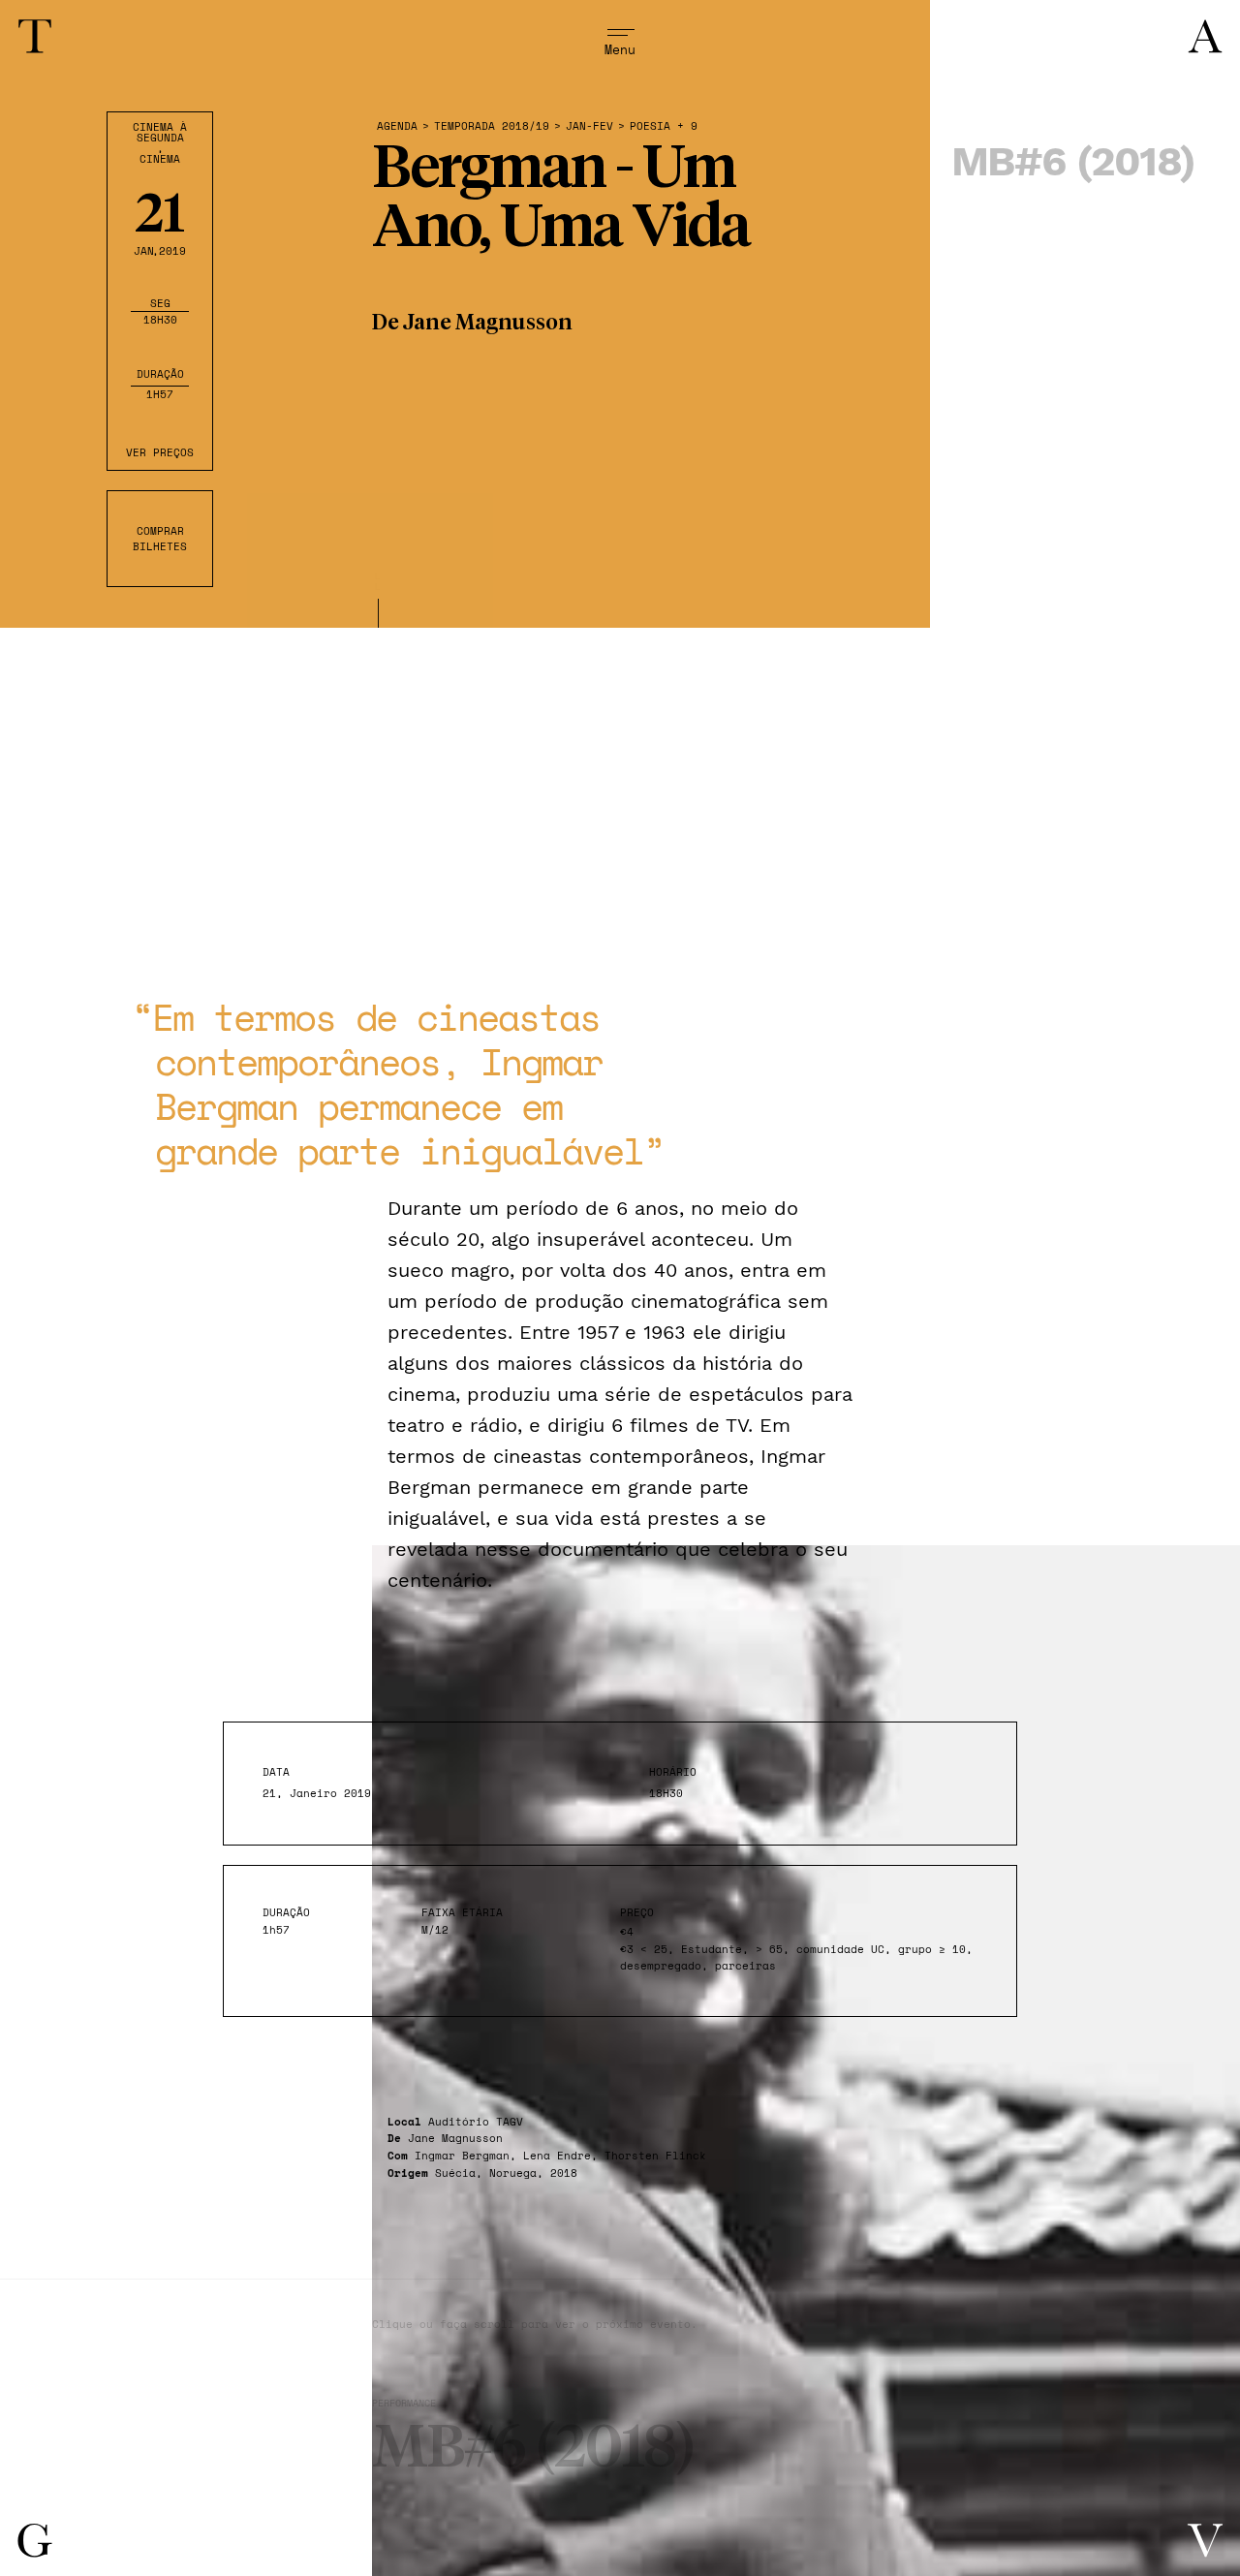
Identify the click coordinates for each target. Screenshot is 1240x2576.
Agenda (397, 126)
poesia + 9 (664, 126)
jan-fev (589, 126)
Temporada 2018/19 (492, 126)
